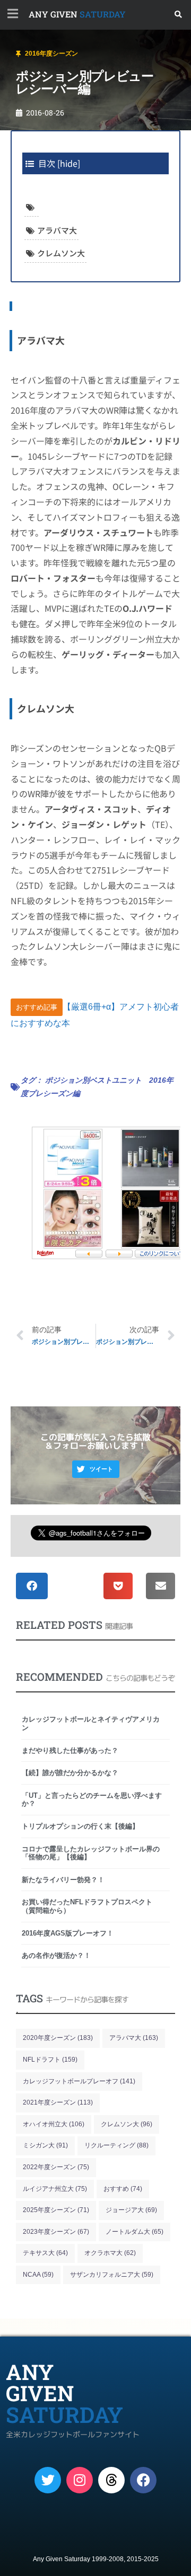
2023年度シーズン (56, 2232)
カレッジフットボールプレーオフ (79, 2081)
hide (69, 163)
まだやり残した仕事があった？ (70, 1750)
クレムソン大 (61, 253)
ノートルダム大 (134, 2232)
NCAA (38, 2275)
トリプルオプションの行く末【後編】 (80, 1826)
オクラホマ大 (110, 2253)
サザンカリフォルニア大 (112, 2275)
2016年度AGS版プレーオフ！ (68, 1933)
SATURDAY (77, 14)
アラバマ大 (57, 230)
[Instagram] (80, 2480)
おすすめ (123, 2189)
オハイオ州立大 (54, 2124)
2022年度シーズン (56, 2167)
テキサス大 (45, 2253)
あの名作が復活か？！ (56, 1955)
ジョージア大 (131, 2210)
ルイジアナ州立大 (55, 2189)
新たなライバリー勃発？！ (63, 1880)
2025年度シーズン (56, 2210)
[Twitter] (48, 2480)
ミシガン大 (45, 2145)
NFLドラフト (50, 2060)
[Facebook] (143, 2480)
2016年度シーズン (51, 54)
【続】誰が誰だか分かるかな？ (70, 1773)
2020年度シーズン (58, 2038)
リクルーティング (116, 2145)
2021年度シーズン (58, 2102)
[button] (179, 15)
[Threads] (111, 2480)
